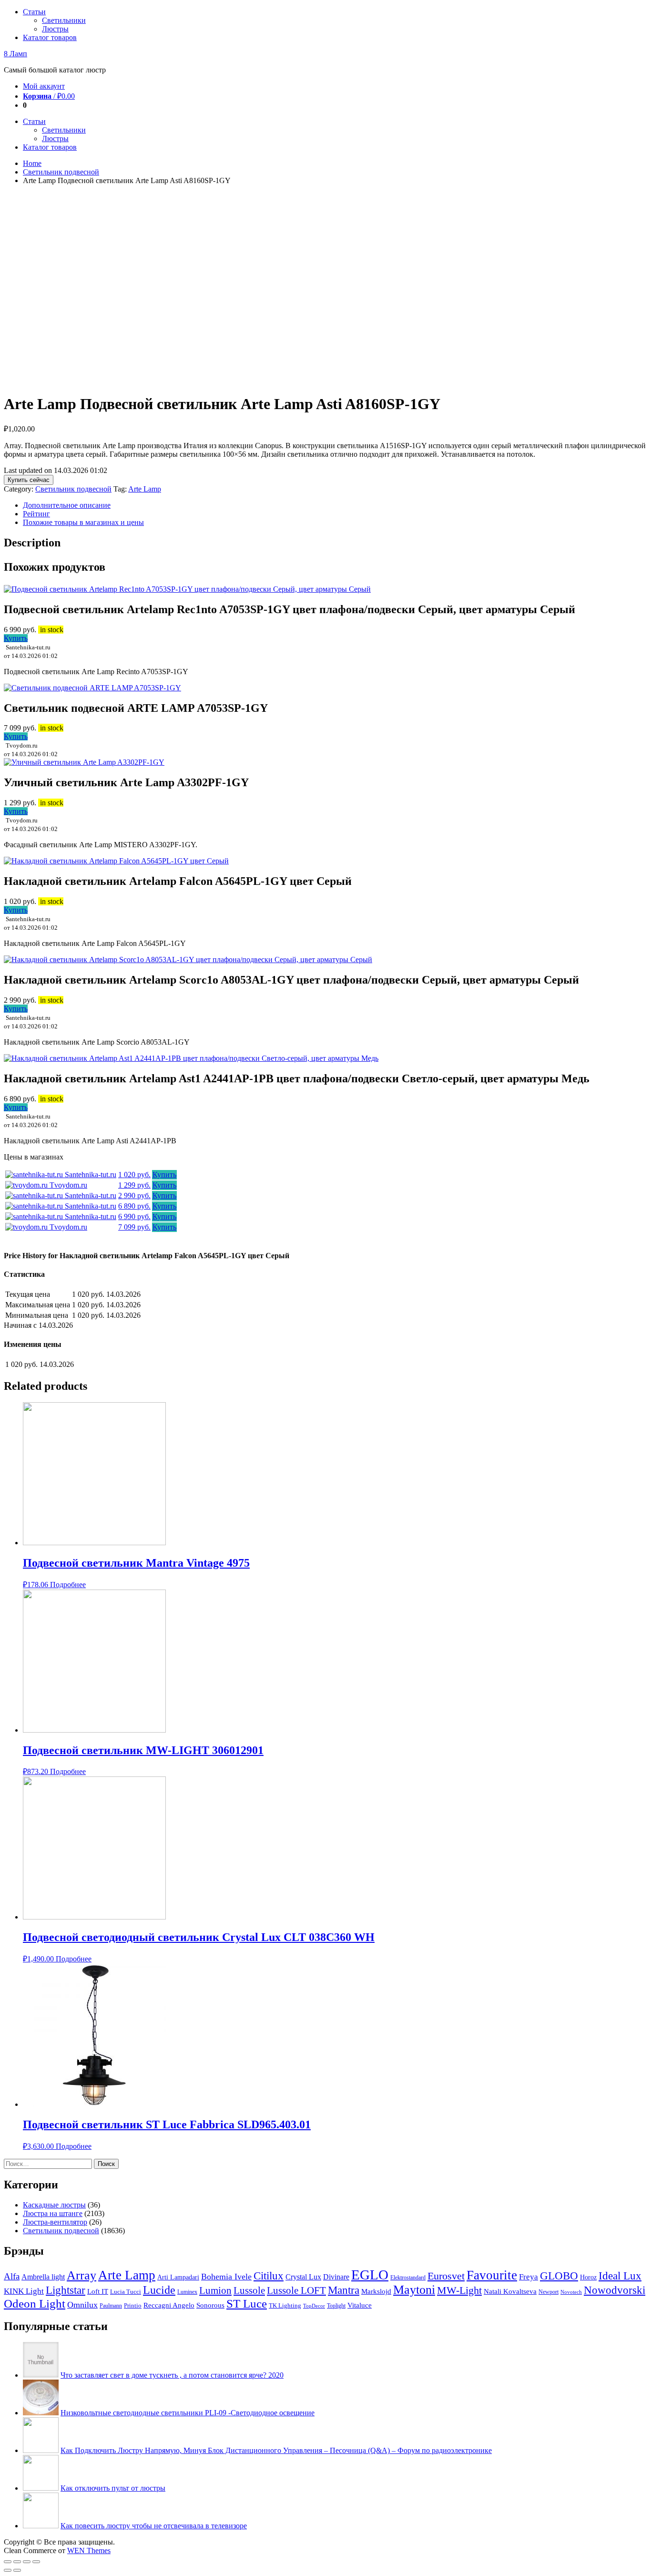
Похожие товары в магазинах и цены (83, 522)
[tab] (335, 505)
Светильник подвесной (61, 172)
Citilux (269, 2276)
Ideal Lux (620, 2276)
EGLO (370, 2275)
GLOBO (559, 2276)
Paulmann (111, 2306)
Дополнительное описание (67, 505)
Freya (529, 2277)
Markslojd (376, 2291)
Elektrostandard (408, 2278)
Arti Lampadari (178, 2277)
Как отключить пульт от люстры (113, 2488)
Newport (549, 2292)
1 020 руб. (134, 1175)
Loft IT (98, 2291)
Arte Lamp (145, 489)
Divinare (336, 2277)
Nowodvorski (615, 2290)
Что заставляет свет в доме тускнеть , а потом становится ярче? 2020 (172, 2375)
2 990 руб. (134, 1196)
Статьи (34, 12)
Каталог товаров (50, 37)
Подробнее (68, 1585)
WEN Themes (89, 2550)
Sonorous (210, 2305)
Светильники (64, 20)
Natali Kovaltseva (510, 2291)
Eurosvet (446, 2276)
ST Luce (247, 2304)
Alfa (12, 2276)
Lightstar (66, 2290)
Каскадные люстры (54, 2205)
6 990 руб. (134, 1216)
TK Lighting (285, 2306)
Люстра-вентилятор (55, 2222)
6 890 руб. (134, 1206)
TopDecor (314, 2306)
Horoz (588, 2277)
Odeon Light (35, 2304)
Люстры (55, 29)
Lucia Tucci (126, 2292)
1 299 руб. (134, 1185)
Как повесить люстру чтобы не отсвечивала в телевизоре (154, 2526)
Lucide (159, 2290)
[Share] (17, 2562)
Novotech (571, 2292)
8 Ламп (15, 54)
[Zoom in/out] (36, 2562)
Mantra (344, 2290)
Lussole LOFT (296, 2290)
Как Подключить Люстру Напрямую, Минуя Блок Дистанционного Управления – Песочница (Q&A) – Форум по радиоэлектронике (276, 2450)
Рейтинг (36, 514)
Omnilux (82, 2305)
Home (32, 163)
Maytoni (414, 2290)
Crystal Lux (303, 2277)
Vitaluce (360, 2305)
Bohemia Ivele (226, 2277)
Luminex (187, 2292)
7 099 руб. (134, 1227)
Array (81, 2275)
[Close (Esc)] (8, 2562)
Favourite (492, 2275)
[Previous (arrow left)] (8, 2570)
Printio (133, 2305)
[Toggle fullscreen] (27, 2562)
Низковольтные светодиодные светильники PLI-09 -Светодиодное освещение (188, 2413)
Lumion (215, 2290)
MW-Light (459, 2290)
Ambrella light (43, 2277)
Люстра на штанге (53, 2213)
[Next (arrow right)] (17, 2570)
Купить (16, 638)
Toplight (336, 2306)
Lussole (249, 2290)
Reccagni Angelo (169, 2305)
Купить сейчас (29, 480)
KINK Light (24, 2291)
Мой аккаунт (44, 86)
